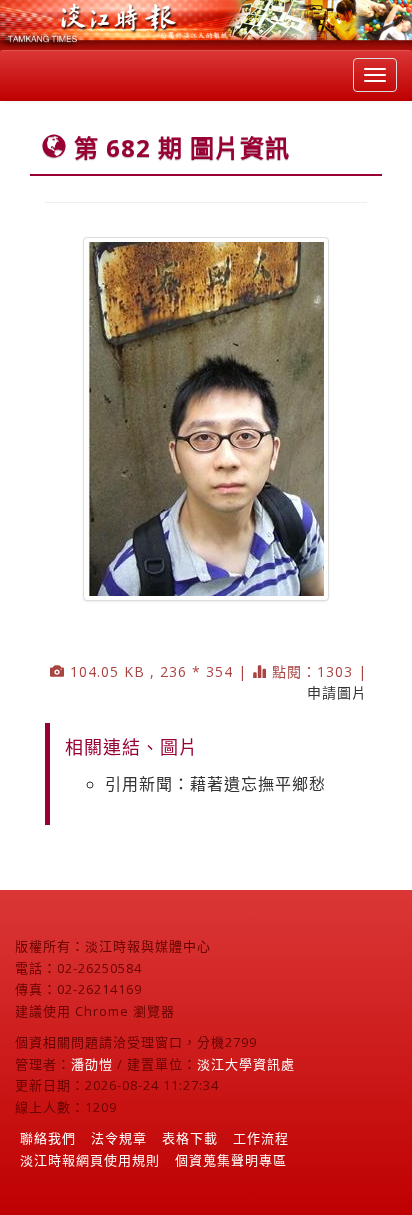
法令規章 (119, 1138)
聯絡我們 (48, 1138)
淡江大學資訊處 (246, 1064)
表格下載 (190, 1138)
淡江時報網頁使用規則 (90, 1160)
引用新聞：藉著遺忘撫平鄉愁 (215, 784)
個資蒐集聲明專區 (231, 1160)
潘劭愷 (92, 1064)
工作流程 (261, 1138)
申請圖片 (337, 692)
